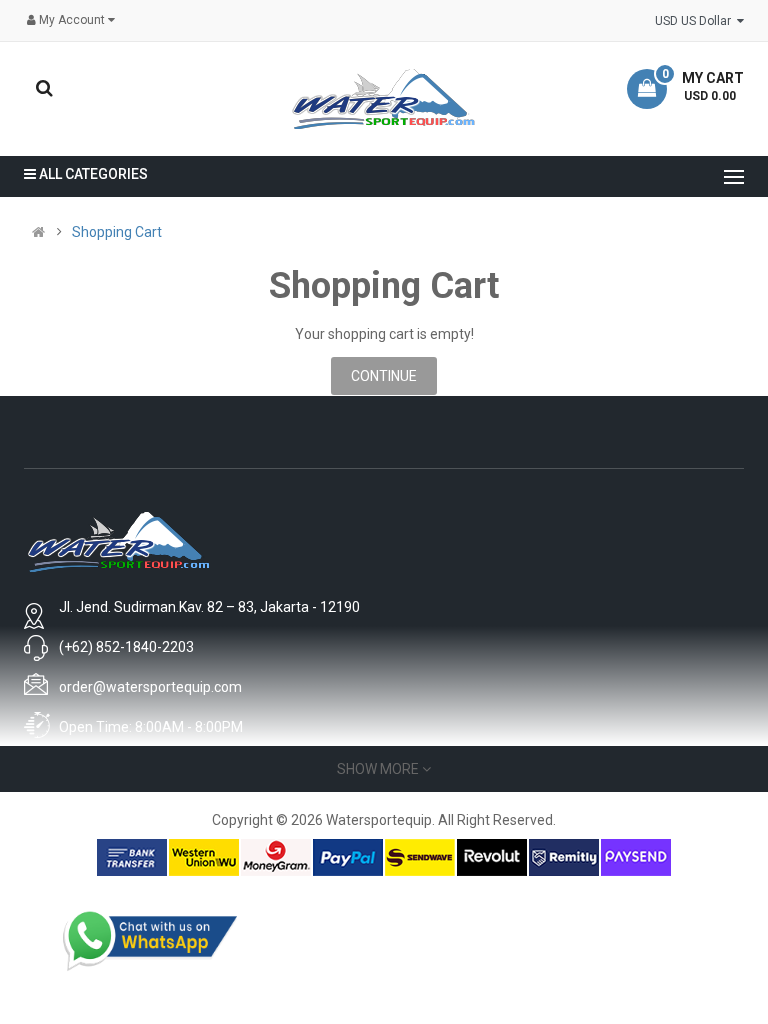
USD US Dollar (696, 21)
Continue (384, 376)
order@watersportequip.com (150, 687)
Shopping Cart (117, 232)
